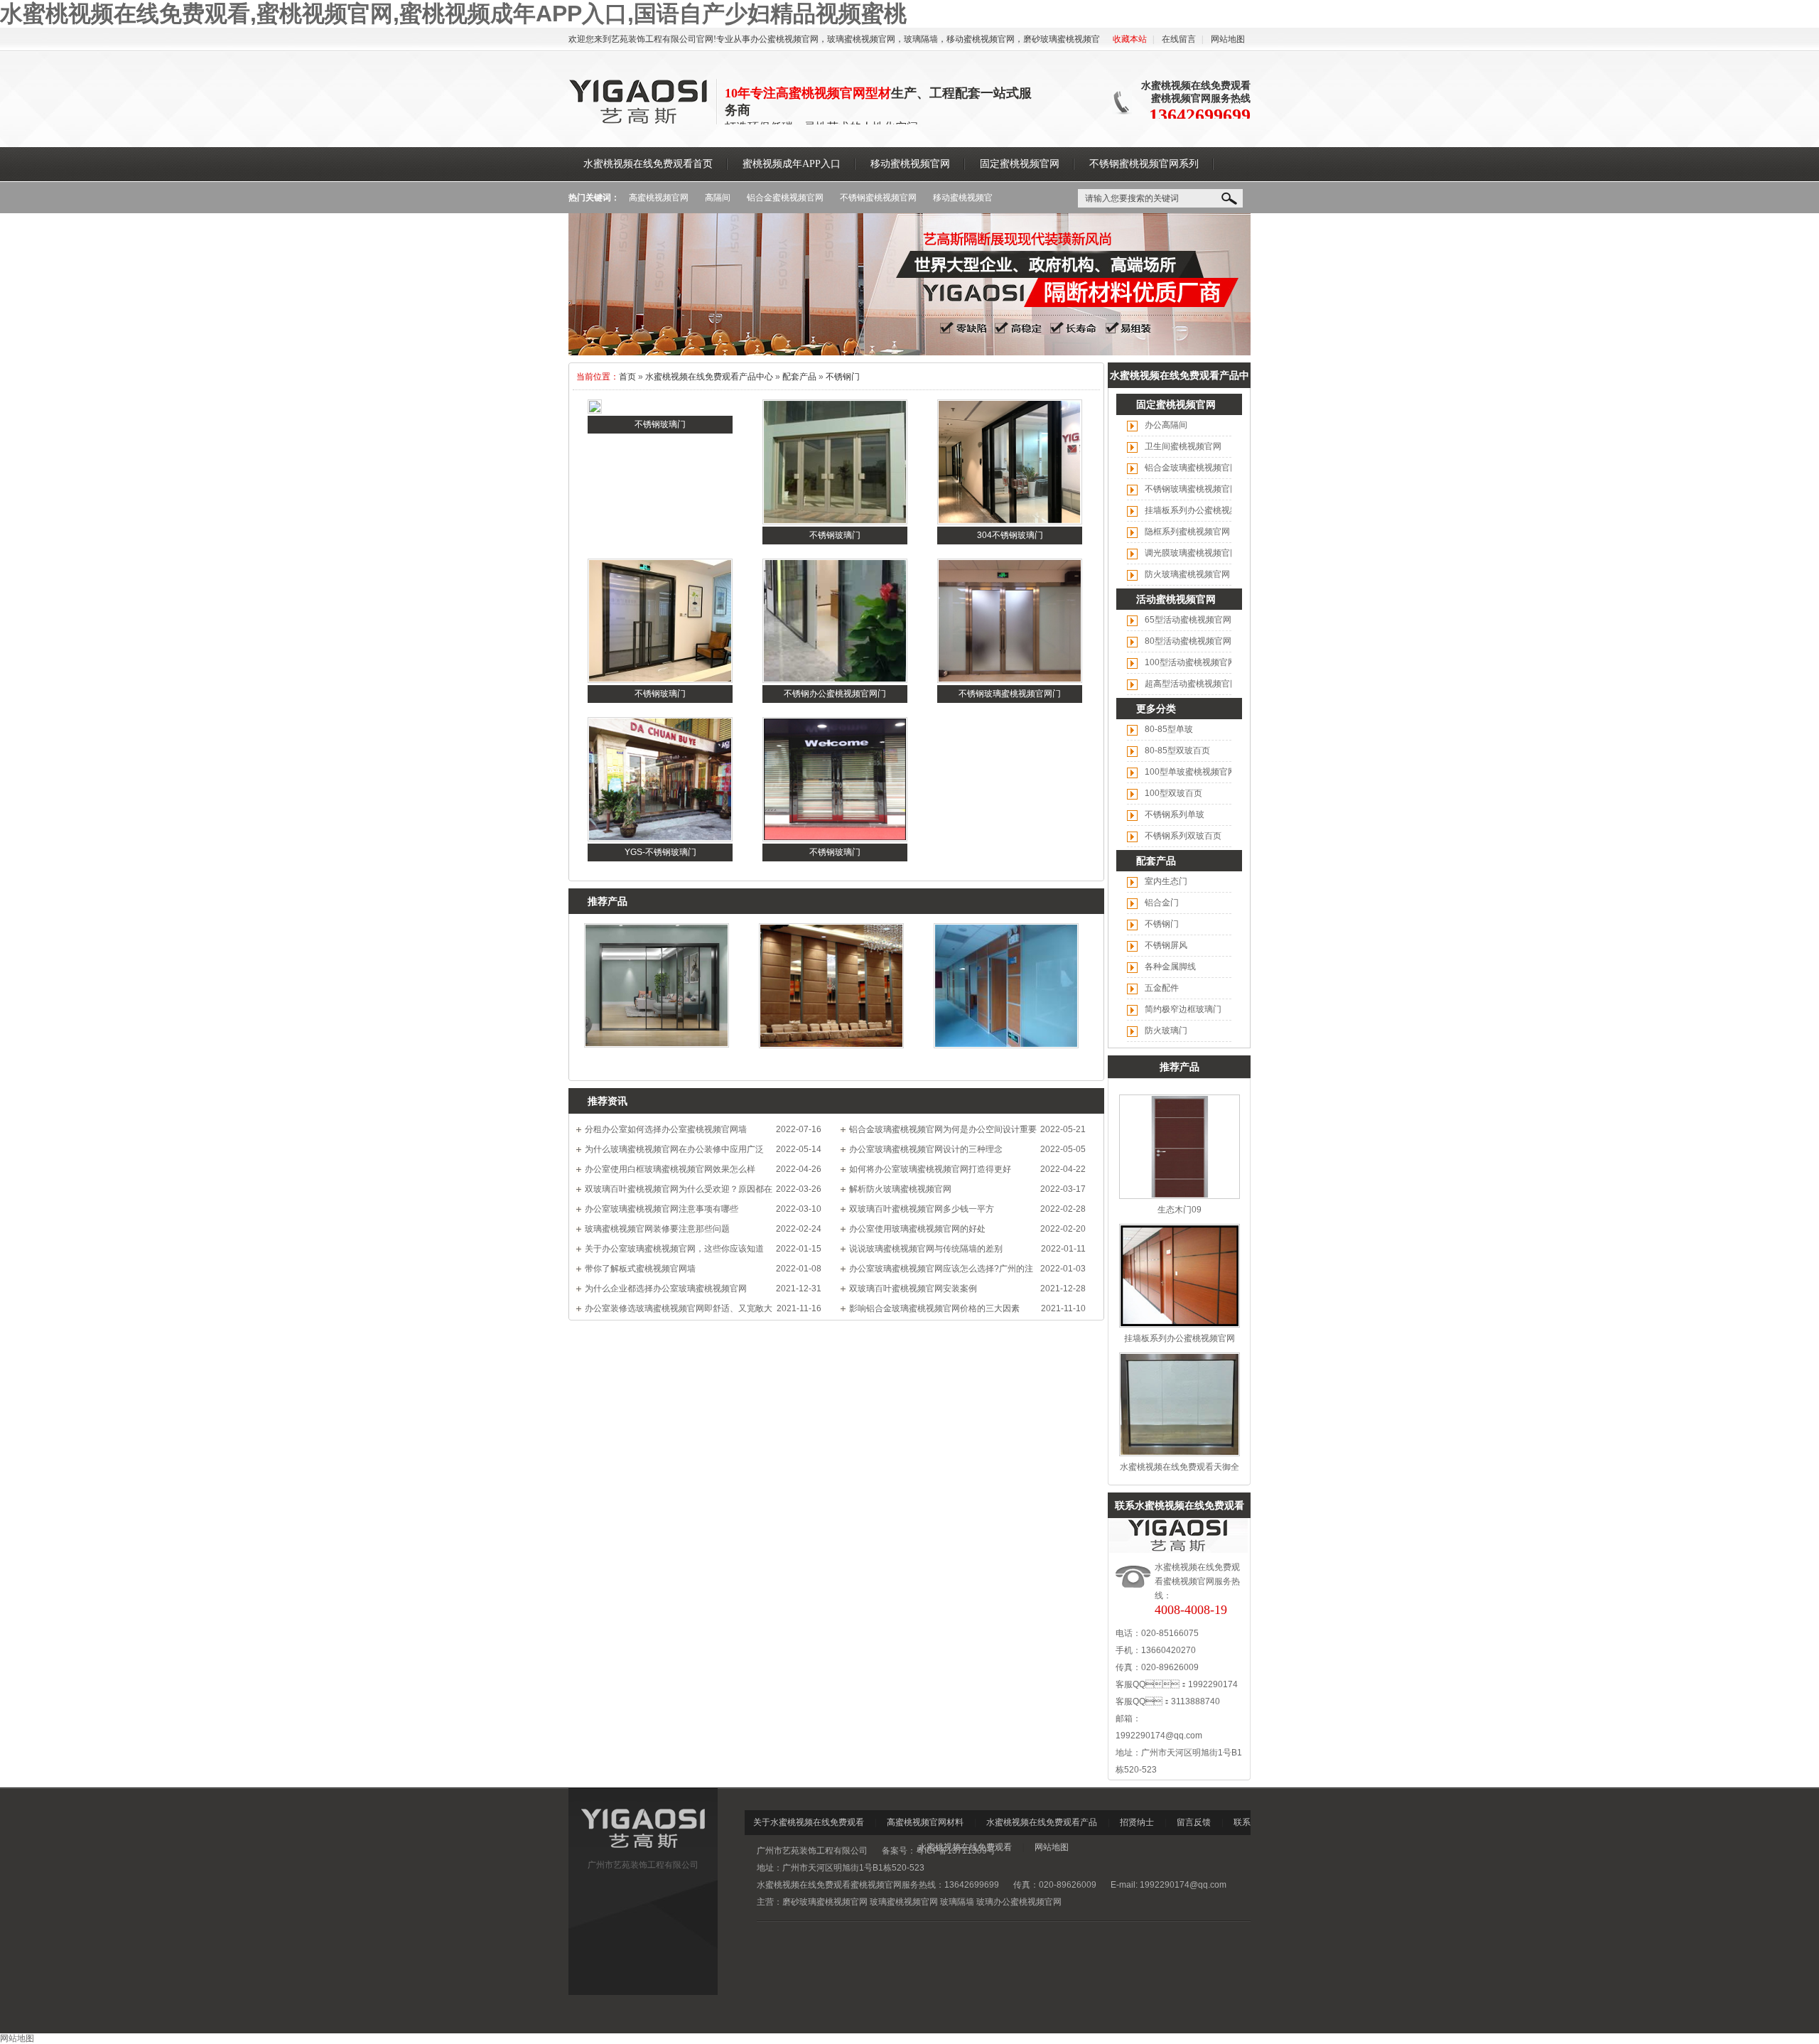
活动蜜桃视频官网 (1176, 599)
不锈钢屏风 (1166, 945)
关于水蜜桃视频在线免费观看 (809, 1822)
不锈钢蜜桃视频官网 (878, 198)
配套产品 (799, 377)
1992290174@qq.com (1159, 1736)
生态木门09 (1180, 1210)
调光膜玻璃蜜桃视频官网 (1192, 553)
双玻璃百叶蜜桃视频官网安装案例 (913, 1289)
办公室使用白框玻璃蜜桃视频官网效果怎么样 (670, 1169)
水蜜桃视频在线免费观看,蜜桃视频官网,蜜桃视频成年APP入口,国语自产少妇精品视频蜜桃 (453, 14)
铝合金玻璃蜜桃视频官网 (1192, 468)
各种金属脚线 (1170, 967)
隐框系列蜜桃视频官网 (1187, 532)
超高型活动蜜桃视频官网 (1192, 684)
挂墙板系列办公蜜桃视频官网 (1200, 510)
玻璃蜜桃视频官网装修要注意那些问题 (657, 1229)
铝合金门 (1162, 903)
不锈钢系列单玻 (1175, 814)
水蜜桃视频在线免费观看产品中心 (709, 377)
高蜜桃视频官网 (659, 198)
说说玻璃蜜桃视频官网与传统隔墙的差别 (926, 1249)
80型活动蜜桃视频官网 (1188, 641)
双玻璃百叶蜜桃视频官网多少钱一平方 (922, 1209)
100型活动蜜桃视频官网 (1191, 662)
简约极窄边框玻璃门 (1183, 1009)
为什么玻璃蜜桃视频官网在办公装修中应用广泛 (674, 1149)
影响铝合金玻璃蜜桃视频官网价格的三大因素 (934, 1308)
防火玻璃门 (1166, 1031)
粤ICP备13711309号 (956, 1851)
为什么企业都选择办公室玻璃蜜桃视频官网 (666, 1289)
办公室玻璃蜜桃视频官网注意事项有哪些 (662, 1209)
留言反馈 (1194, 1822)
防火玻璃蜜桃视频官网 (1187, 574)
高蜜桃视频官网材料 (925, 1822)
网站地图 (1228, 39)
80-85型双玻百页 (1177, 751)
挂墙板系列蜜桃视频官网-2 (1006, 1061)
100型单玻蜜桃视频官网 (1191, 772)
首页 (627, 377)
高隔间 (718, 198)
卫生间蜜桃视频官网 (1183, 446)
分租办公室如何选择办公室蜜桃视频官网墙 (666, 1129)
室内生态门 (1166, 881)
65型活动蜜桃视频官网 (1188, 620)
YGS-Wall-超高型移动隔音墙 (832, 1061)
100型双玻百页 (1173, 793)
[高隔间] (909, 353)
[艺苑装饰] (643, 1851)
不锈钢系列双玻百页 (1183, 836)
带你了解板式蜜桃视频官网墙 (640, 1269)
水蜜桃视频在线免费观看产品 (1042, 1822)
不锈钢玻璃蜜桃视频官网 (1192, 489)
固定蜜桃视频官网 (1176, 404)
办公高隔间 (1166, 425)
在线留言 (1179, 39)
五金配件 (1162, 988)
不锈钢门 (843, 377)
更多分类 (1156, 709)
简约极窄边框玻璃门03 (657, 1060)
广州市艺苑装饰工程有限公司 (643, 1865)
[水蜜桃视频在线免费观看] (639, 122)
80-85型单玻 (1169, 729)
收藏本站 (1130, 39)
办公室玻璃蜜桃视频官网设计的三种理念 (926, 1149)
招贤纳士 (1137, 1822)
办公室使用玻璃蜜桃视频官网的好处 (917, 1229)
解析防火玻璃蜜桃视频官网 (900, 1189)
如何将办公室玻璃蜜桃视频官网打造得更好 (930, 1169)
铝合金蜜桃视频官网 (785, 198)
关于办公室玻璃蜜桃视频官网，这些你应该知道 (674, 1249)
